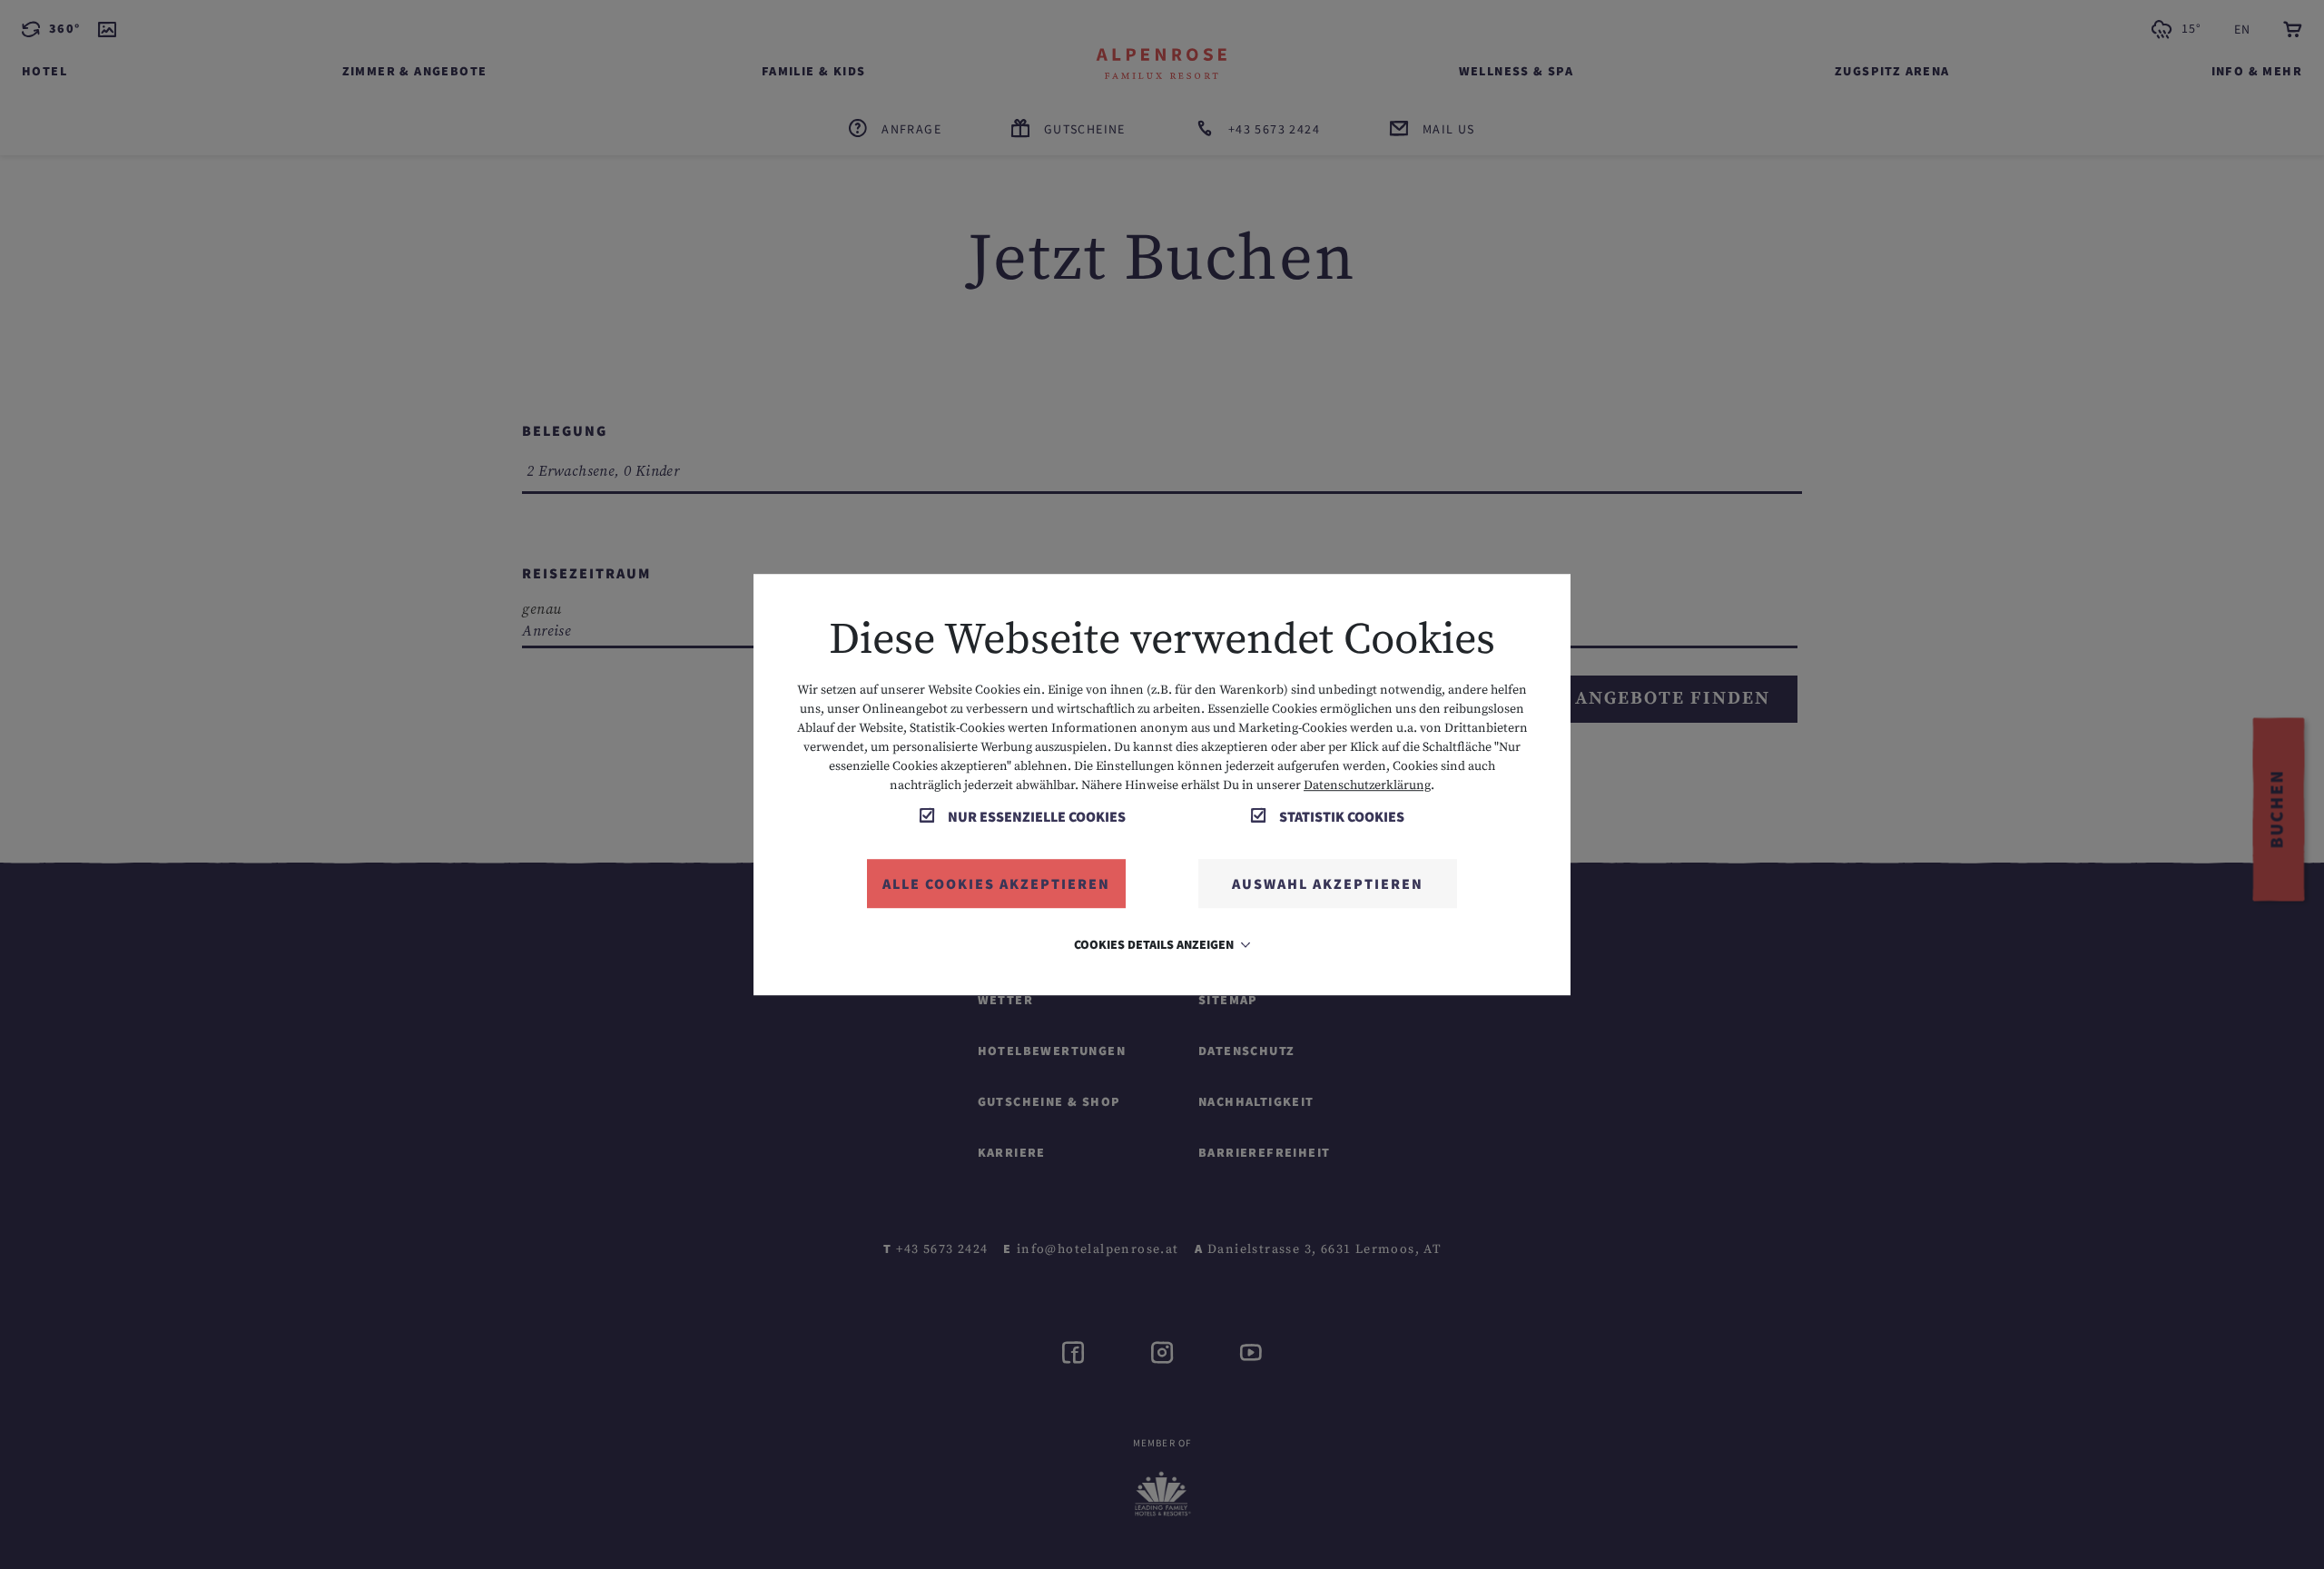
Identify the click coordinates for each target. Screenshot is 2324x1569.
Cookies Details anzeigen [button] (1155, 944)
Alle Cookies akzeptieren (996, 883)
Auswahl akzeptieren (1328, 883)
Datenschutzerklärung (1367, 785)
